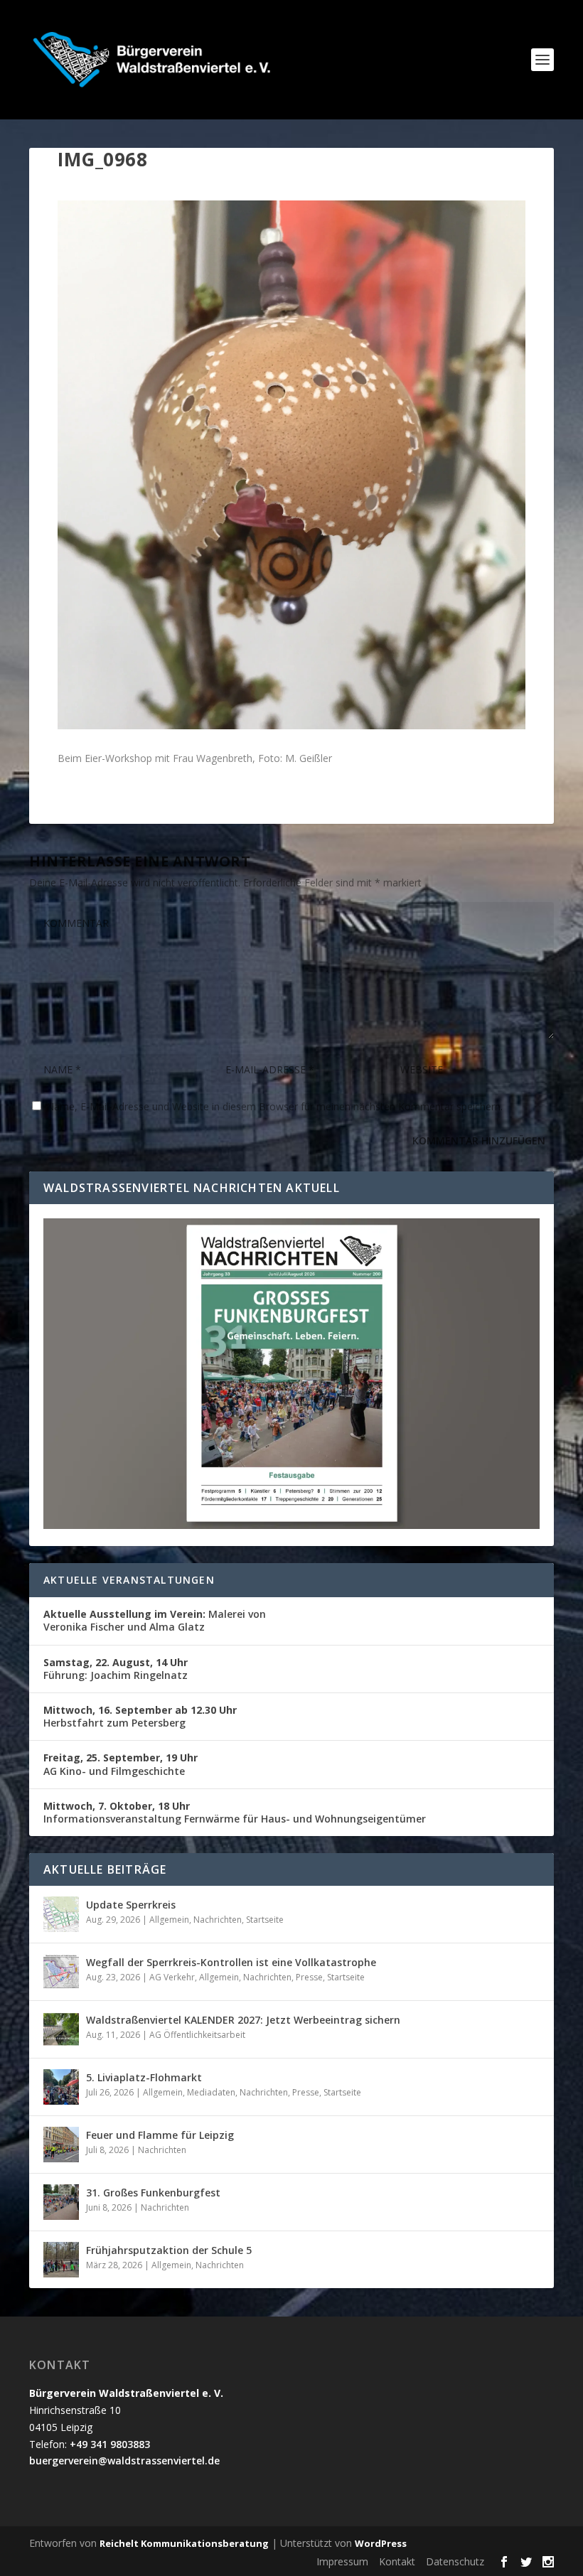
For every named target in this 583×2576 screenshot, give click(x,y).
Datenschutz (455, 2561)
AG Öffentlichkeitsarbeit (197, 2035)
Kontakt (397, 2561)
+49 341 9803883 (110, 2444)
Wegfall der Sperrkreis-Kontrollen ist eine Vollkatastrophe (231, 1962)
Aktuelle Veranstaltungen (129, 1580)
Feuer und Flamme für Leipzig (160, 2135)
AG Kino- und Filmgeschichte (121, 1764)
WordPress (381, 2543)
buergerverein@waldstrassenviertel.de (124, 2460)
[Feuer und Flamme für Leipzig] (61, 2145)
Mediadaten (211, 2092)
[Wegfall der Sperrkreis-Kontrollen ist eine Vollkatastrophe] (61, 1972)
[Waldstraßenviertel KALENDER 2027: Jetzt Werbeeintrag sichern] (61, 2029)
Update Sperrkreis (131, 1905)
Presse (309, 1977)
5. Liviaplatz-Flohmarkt (144, 2077)
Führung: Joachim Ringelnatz (116, 1669)
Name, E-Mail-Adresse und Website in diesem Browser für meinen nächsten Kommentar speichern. (274, 1106)
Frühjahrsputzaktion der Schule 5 (169, 2250)
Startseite (265, 1920)
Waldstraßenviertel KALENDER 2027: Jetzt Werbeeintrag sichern (243, 2020)
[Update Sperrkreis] (61, 1914)
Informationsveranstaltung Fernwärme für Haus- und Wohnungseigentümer (235, 1812)
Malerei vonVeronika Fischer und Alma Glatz (155, 1620)
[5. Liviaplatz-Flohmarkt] (61, 2087)
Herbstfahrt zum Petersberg (140, 1716)
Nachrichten (218, 1920)
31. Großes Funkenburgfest (153, 2193)
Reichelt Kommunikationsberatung (184, 2543)
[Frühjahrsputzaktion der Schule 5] (61, 2260)
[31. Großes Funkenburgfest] (61, 2202)
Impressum (342, 2561)
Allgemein (169, 1920)
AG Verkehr (172, 1977)
